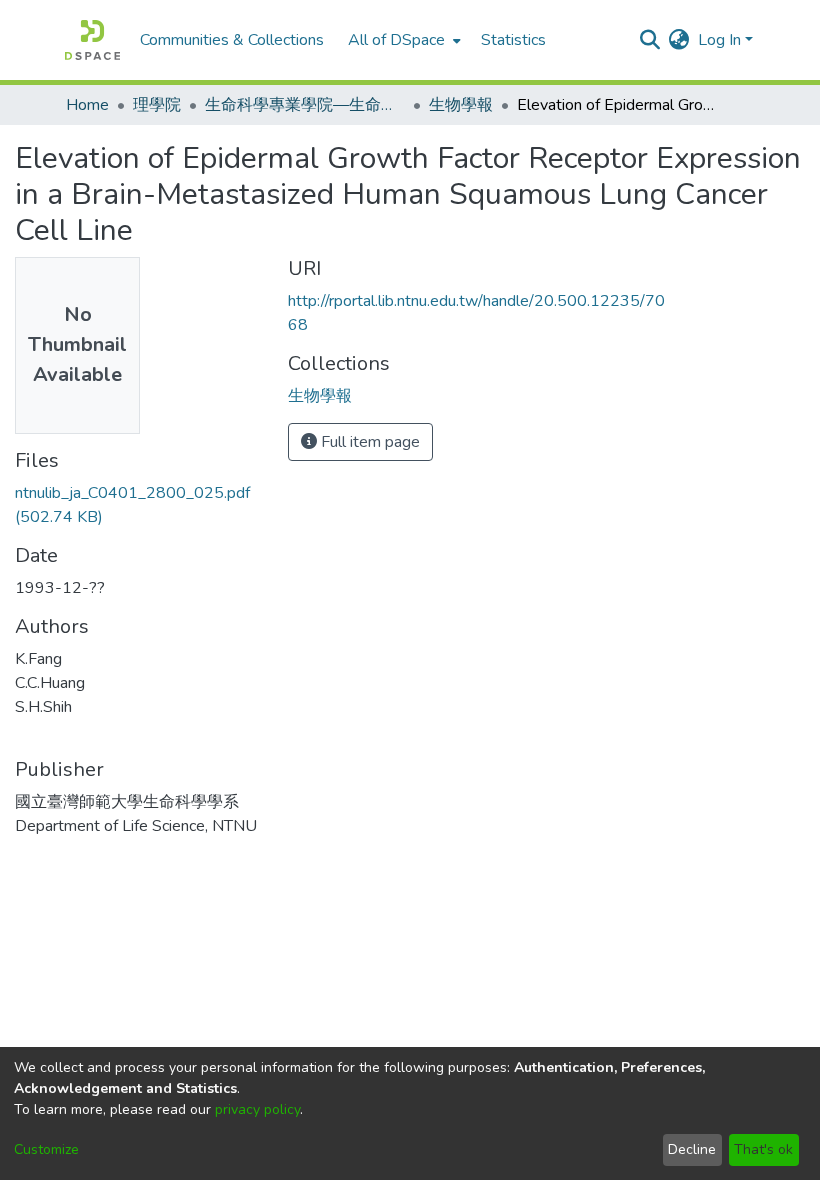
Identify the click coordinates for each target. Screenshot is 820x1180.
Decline (692, 1149)
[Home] (92, 40)
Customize (46, 1149)
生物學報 (461, 105)
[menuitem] (402, 40)
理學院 (157, 105)
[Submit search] (650, 40)
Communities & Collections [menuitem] (232, 40)
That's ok (763, 1149)
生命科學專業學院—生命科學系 (305, 105)
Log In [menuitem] (719, 40)
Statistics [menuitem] (513, 40)
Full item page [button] (368, 442)
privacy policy (257, 1109)
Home (87, 105)
